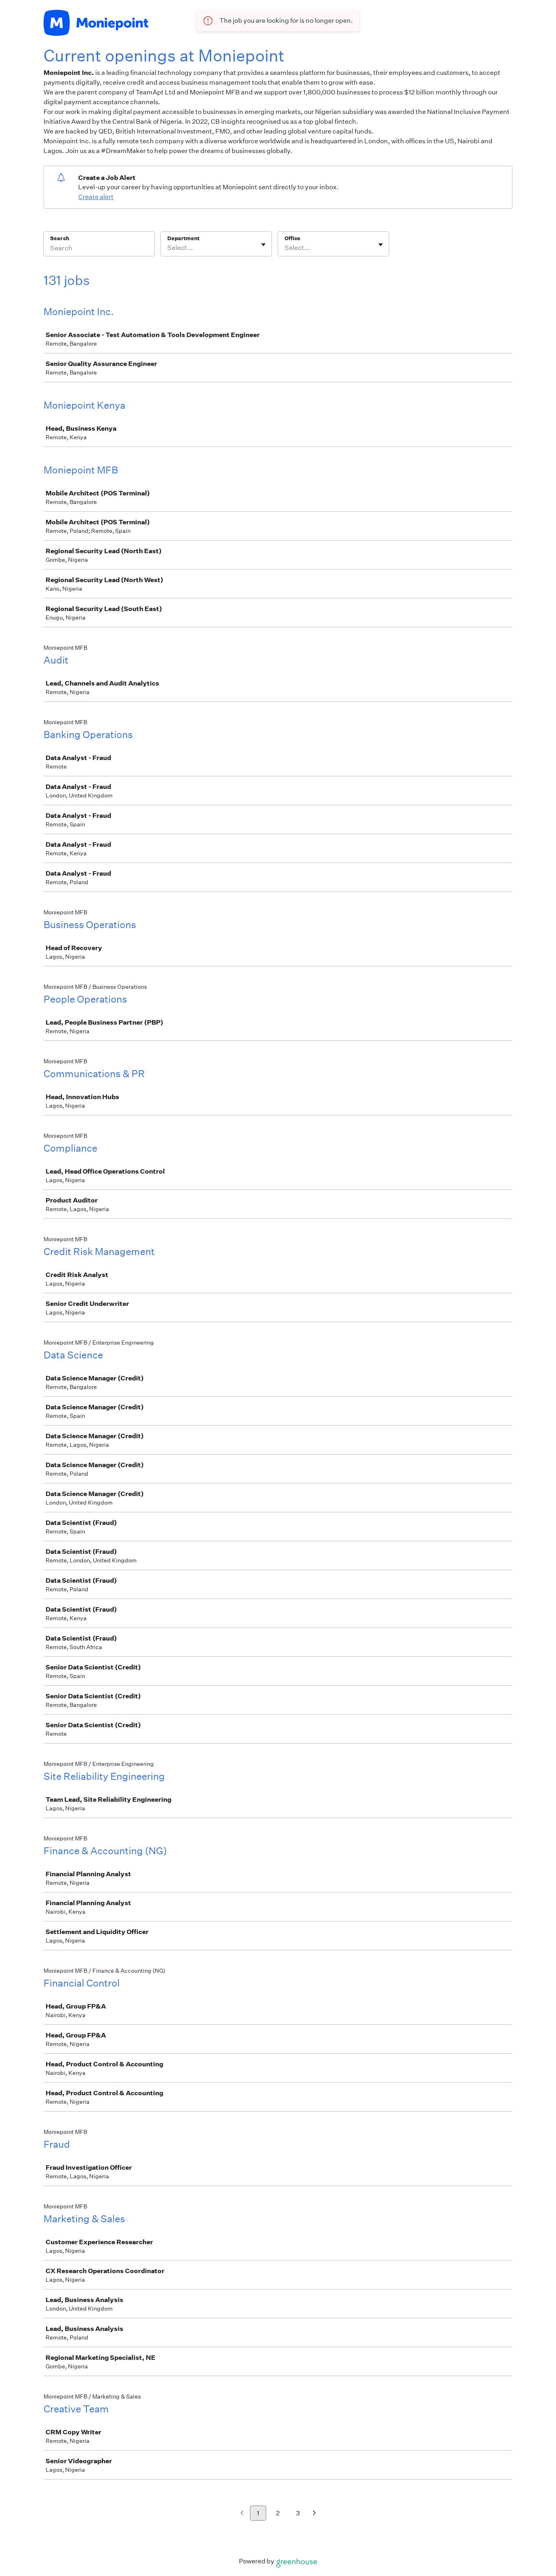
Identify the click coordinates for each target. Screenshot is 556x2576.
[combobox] (168, 248)
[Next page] (314, 2514)
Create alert (96, 197)
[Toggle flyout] (263, 245)
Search (60, 238)
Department (183, 238)
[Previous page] (242, 2514)
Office (292, 238)
